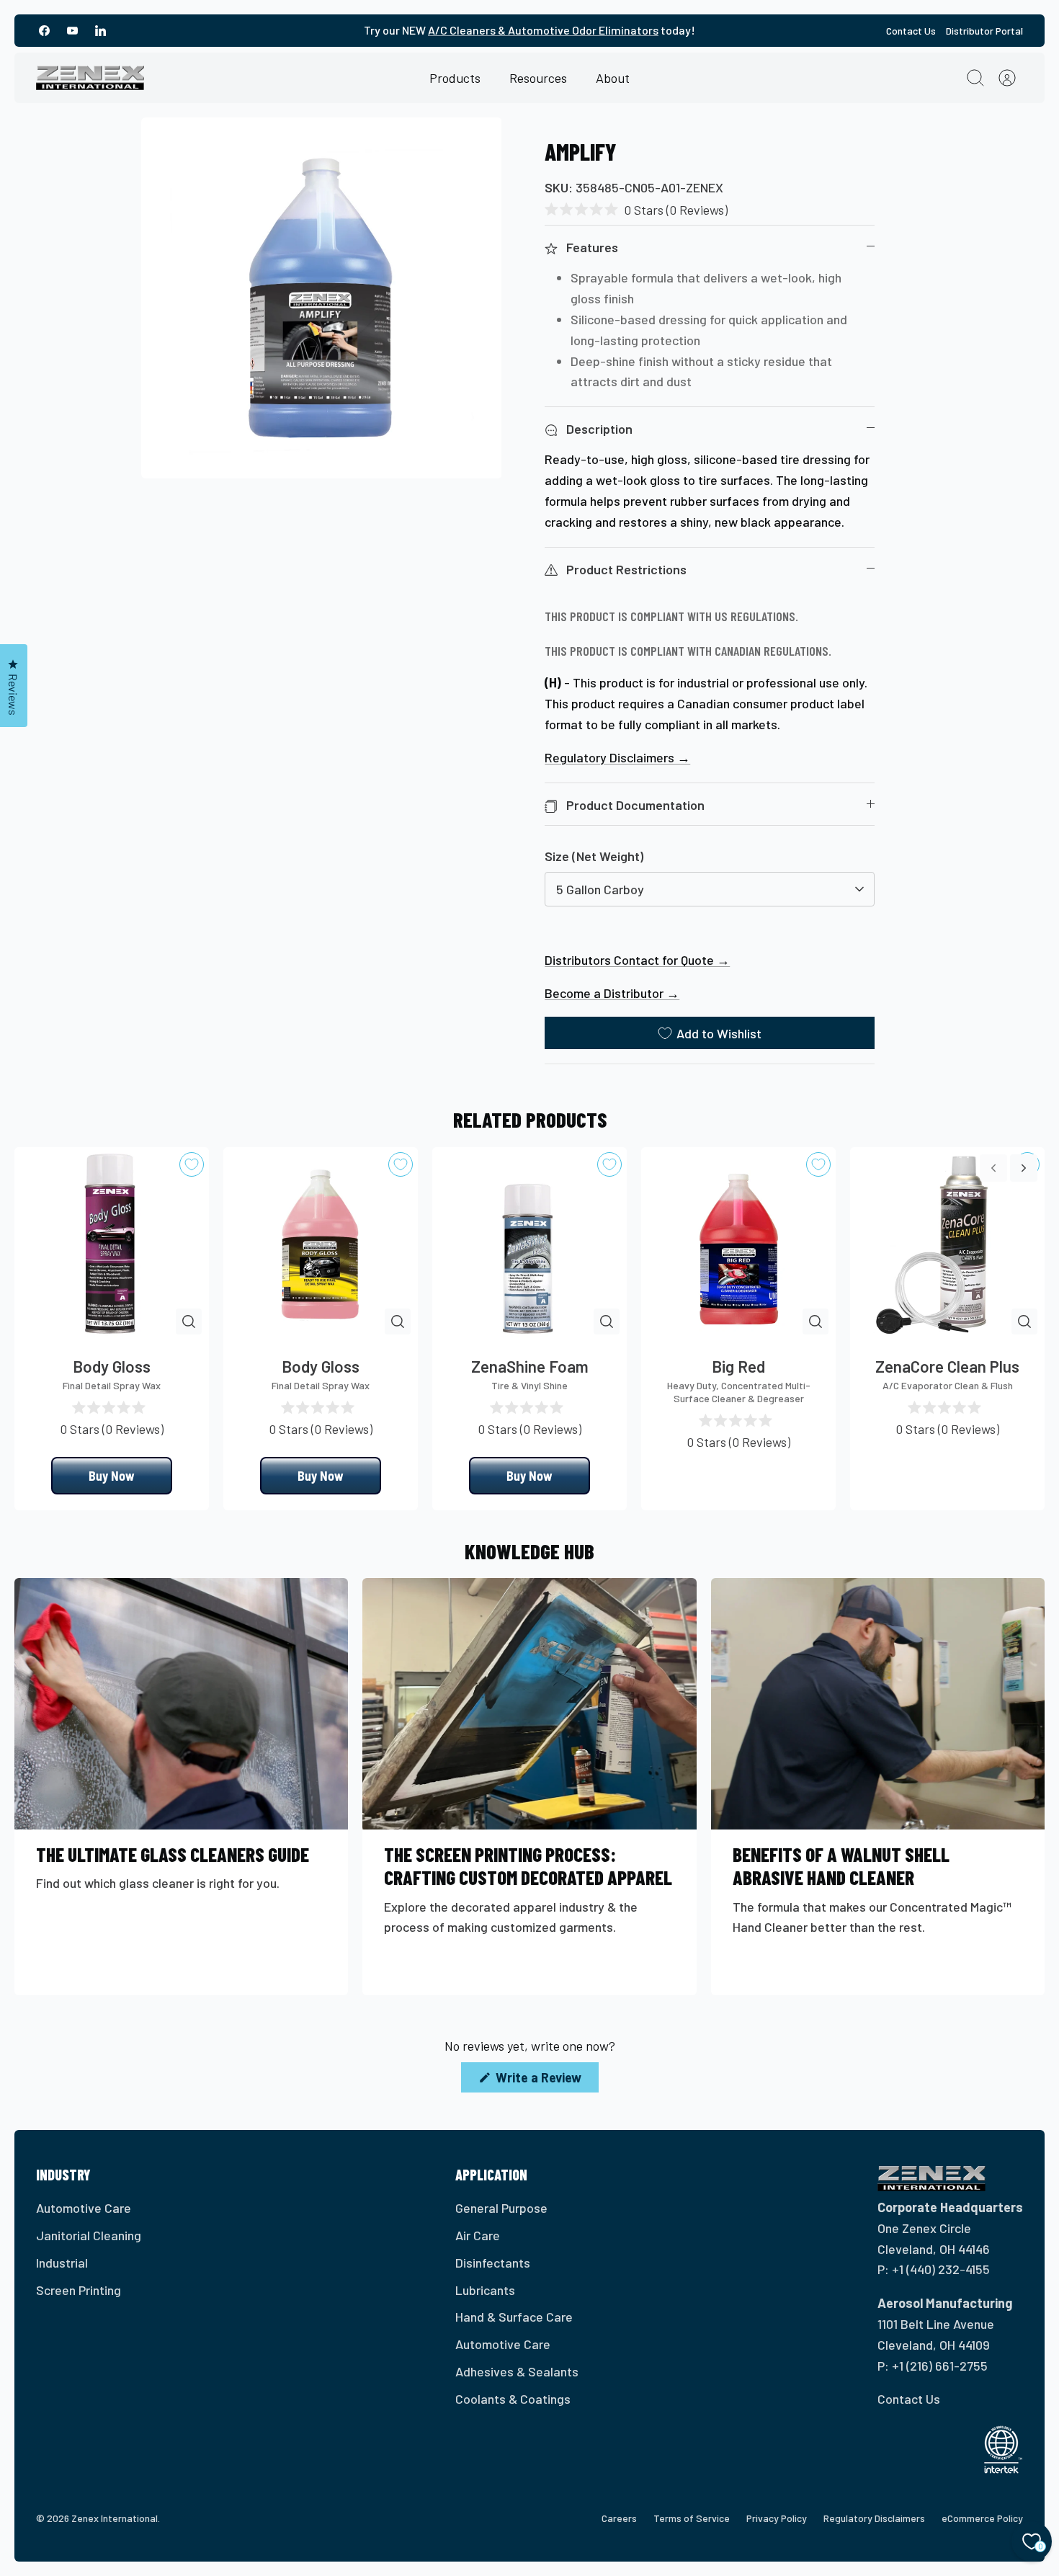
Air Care (478, 2235)
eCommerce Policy (982, 2518)
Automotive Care (84, 2208)
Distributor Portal (984, 31)
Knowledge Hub (529, 1551)
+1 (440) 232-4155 (941, 2269)
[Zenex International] (90, 78)
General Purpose (501, 2208)
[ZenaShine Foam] (529, 1244)
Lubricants (485, 2290)
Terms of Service (692, 2518)
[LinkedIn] (100, 31)
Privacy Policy (777, 2518)
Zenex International (115, 2518)
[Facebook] (44, 31)
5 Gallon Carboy (600, 889)
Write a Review (546, 2081)
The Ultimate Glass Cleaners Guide (173, 1854)
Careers (619, 2518)
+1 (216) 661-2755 (940, 2366)
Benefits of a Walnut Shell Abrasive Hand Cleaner (841, 1866)
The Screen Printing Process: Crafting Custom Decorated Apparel (528, 1866)
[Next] (1024, 1168)
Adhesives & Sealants (517, 2371)
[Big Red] (738, 1244)
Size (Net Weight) (594, 856)
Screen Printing (79, 2290)
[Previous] (993, 1168)
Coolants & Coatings (513, 2399)
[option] (322, 298)
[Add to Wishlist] (192, 1164)
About (613, 78)
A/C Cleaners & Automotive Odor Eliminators (543, 30)
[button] (636, 209)
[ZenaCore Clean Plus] (947, 1244)
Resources (538, 78)
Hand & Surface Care (514, 2317)
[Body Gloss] (112, 1244)
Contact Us (911, 31)
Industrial (62, 2263)
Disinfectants (493, 2263)
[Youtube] (72, 31)
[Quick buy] (189, 1322)
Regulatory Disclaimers (874, 2518)
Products (455, 78)
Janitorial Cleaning (89, 2235)
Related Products (530, 1119)
